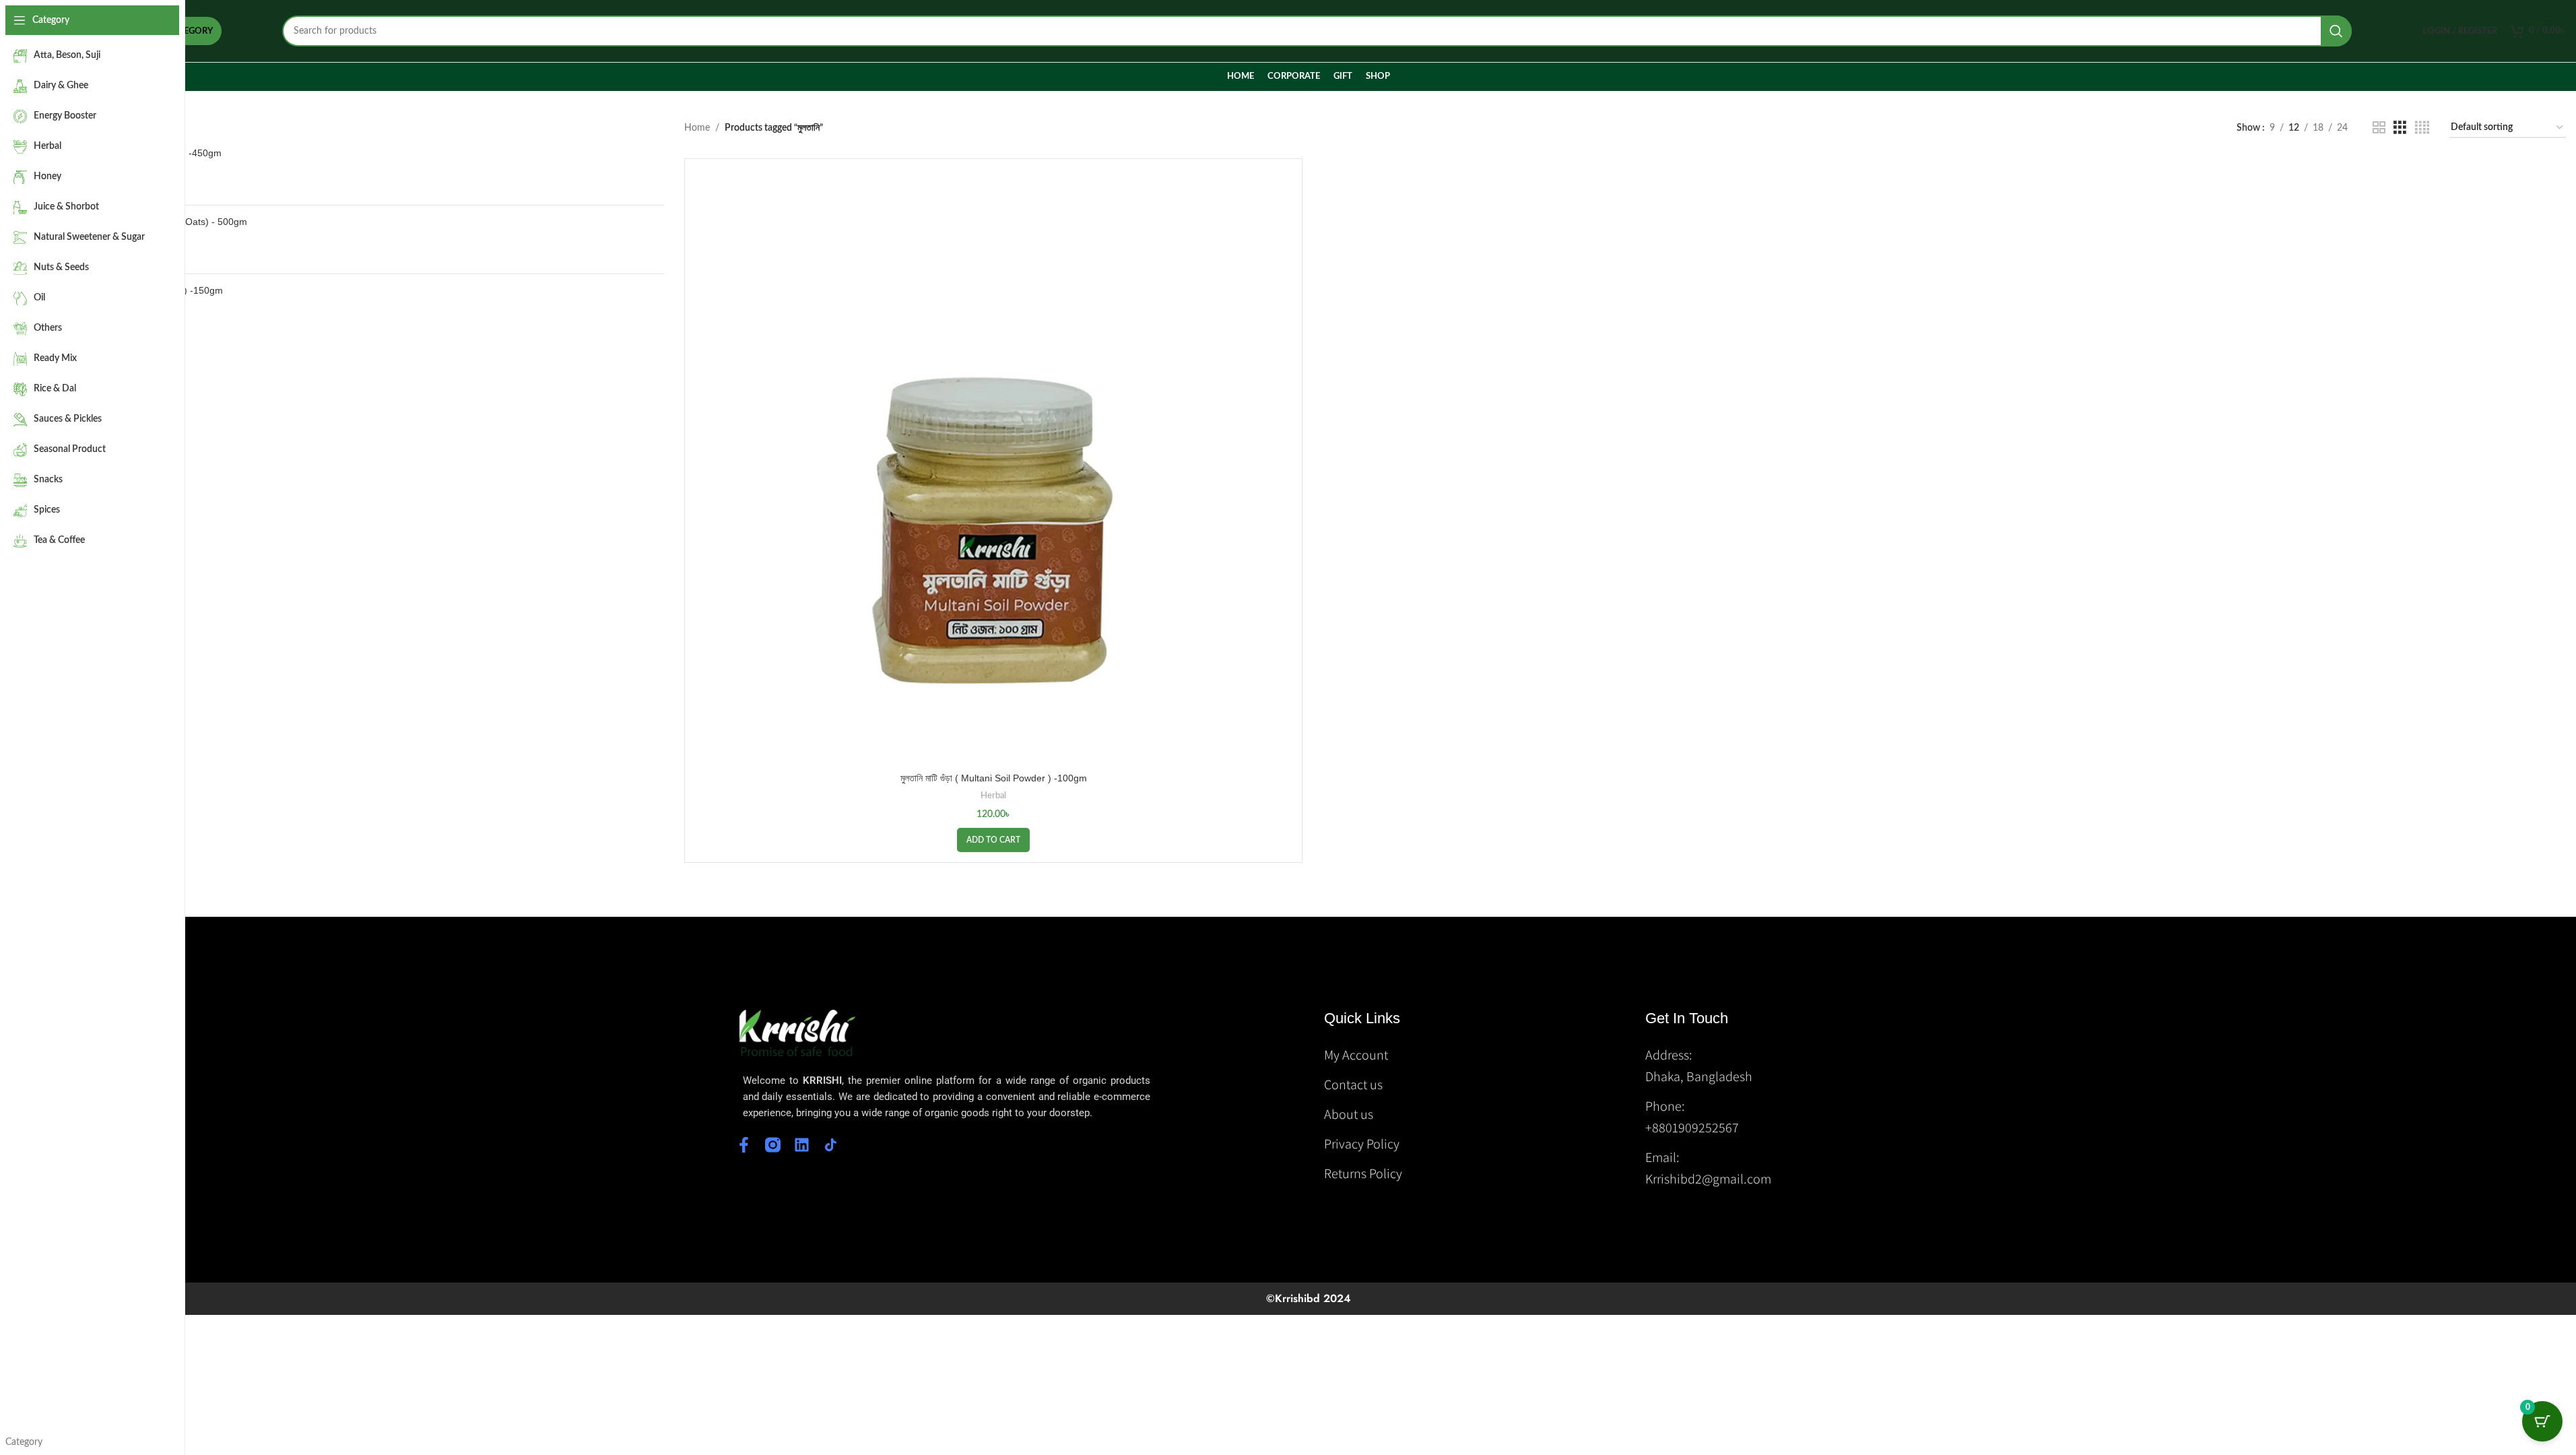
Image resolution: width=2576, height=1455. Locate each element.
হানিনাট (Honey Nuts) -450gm (163, 153)
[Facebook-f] (744, 1145)
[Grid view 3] (2400, 128)
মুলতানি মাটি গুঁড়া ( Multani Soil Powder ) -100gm (994, 778)
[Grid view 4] (2422, 128)
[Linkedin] (802, 1145)
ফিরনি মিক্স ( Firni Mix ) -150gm (164, 290)
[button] (993, 840)
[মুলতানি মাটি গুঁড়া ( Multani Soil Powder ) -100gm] (993, 467)
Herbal (993, 796)
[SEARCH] (2336, 31)
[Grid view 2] (2379, 128)
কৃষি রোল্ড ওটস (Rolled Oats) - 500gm (176, 222)
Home (697, 128)
